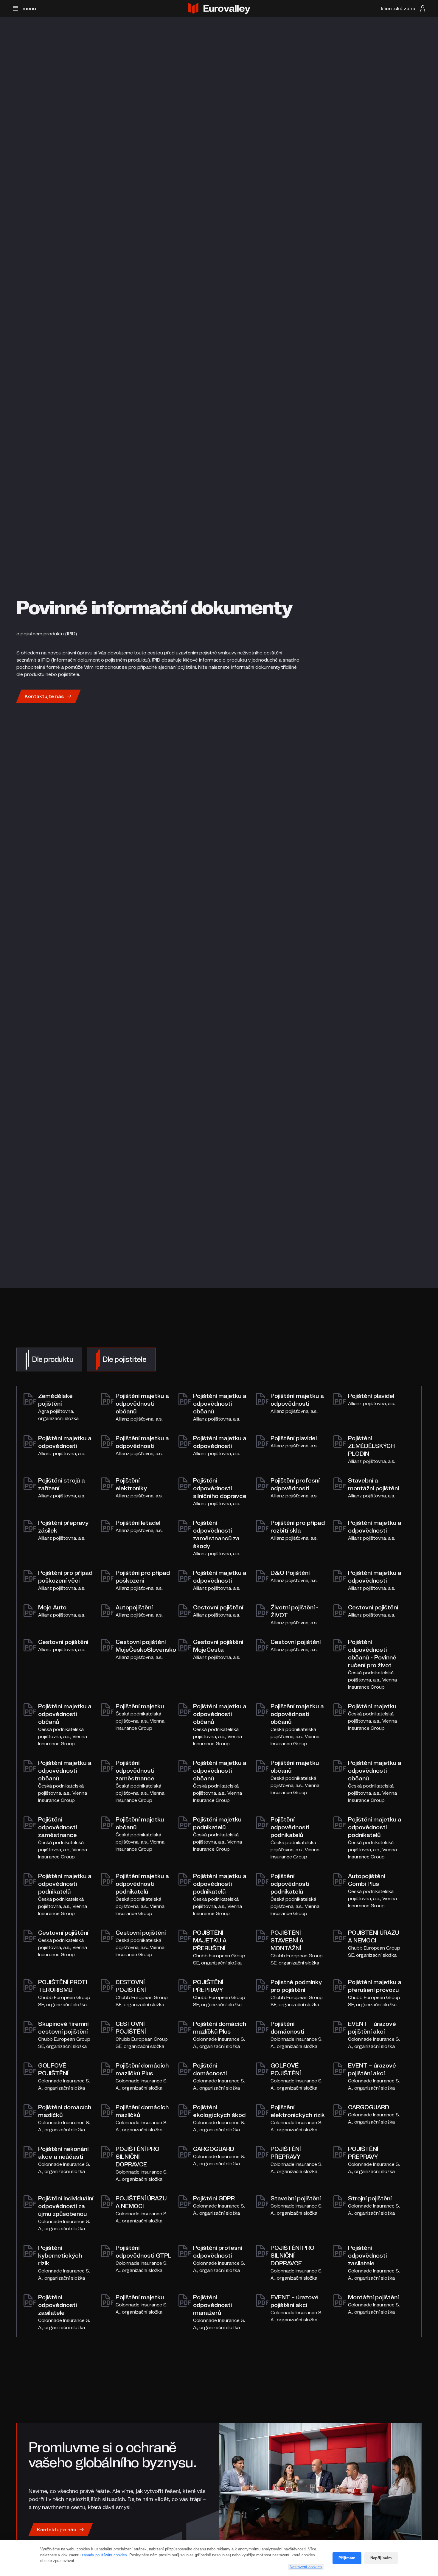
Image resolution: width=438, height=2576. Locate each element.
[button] (24, 8)
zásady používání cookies (104, 2555)
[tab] (49, 1359)
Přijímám (347, 2558)
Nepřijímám (381, 2558)
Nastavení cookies (306, 2567)
